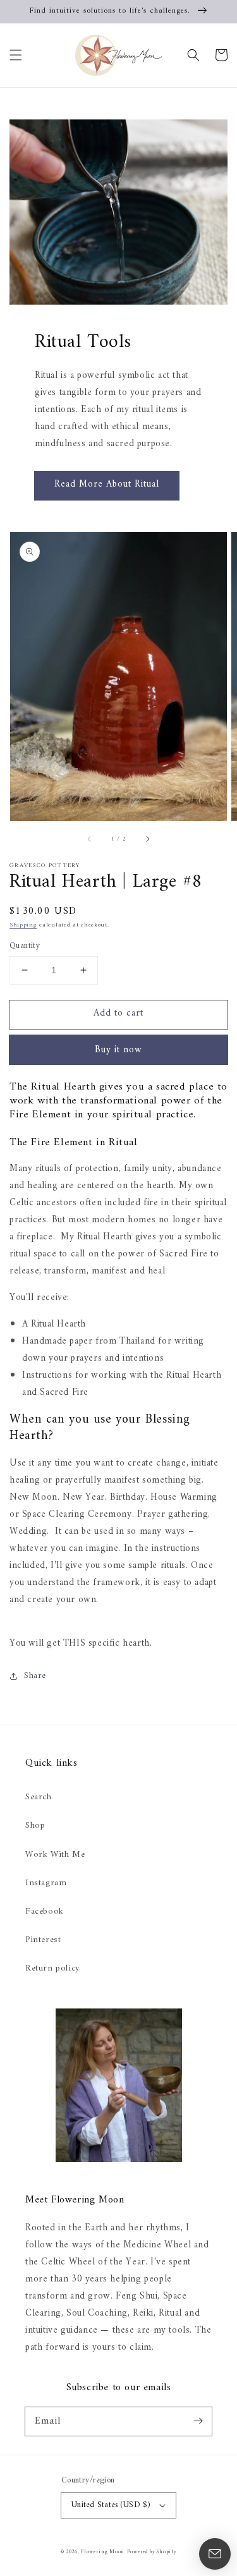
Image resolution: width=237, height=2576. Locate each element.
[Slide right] (147, 839)
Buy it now (118, 1050)
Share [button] (35, 1676)
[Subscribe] (198, 2421)
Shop (35, 1826)
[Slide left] (90, 839)
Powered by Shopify (152, 2552)
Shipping (23, 925)
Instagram (46, 1883)
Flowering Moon (103, 2552)
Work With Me (55, 1855)
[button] (16, 55)
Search (39, 1797)
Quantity (25, 946)
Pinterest (43, 1940)
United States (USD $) (111, 2505)
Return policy (52, 1968)
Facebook (45, 1911)
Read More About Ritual (107, 484)
